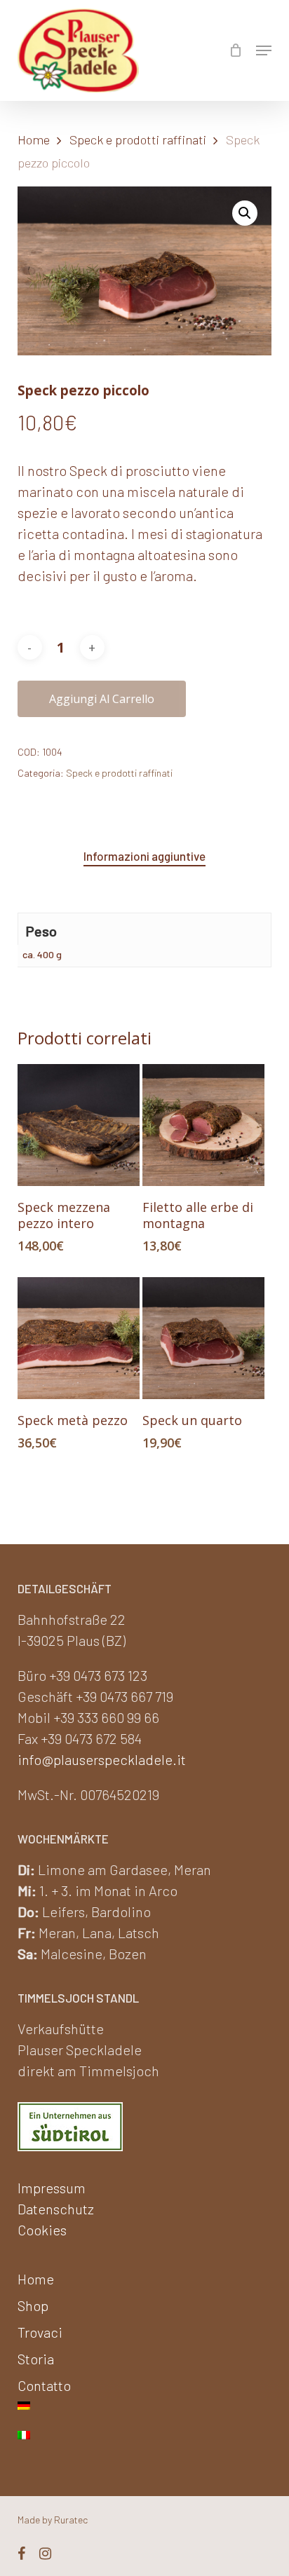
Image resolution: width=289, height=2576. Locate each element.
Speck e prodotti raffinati (138, 139)
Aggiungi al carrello (102, 699)
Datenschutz (56, 2209)
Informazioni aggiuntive (144, 856)
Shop (33, 2305)
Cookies (42, 2230)
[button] (264, 50)
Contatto (44, 2385)
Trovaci (40, 2332)
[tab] (144, 856)
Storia (36, 2359)
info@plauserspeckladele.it (102, 1759)
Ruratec (71, 2520)
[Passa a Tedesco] (145, 2413)
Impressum (52, 2188)
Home (34, 139)
